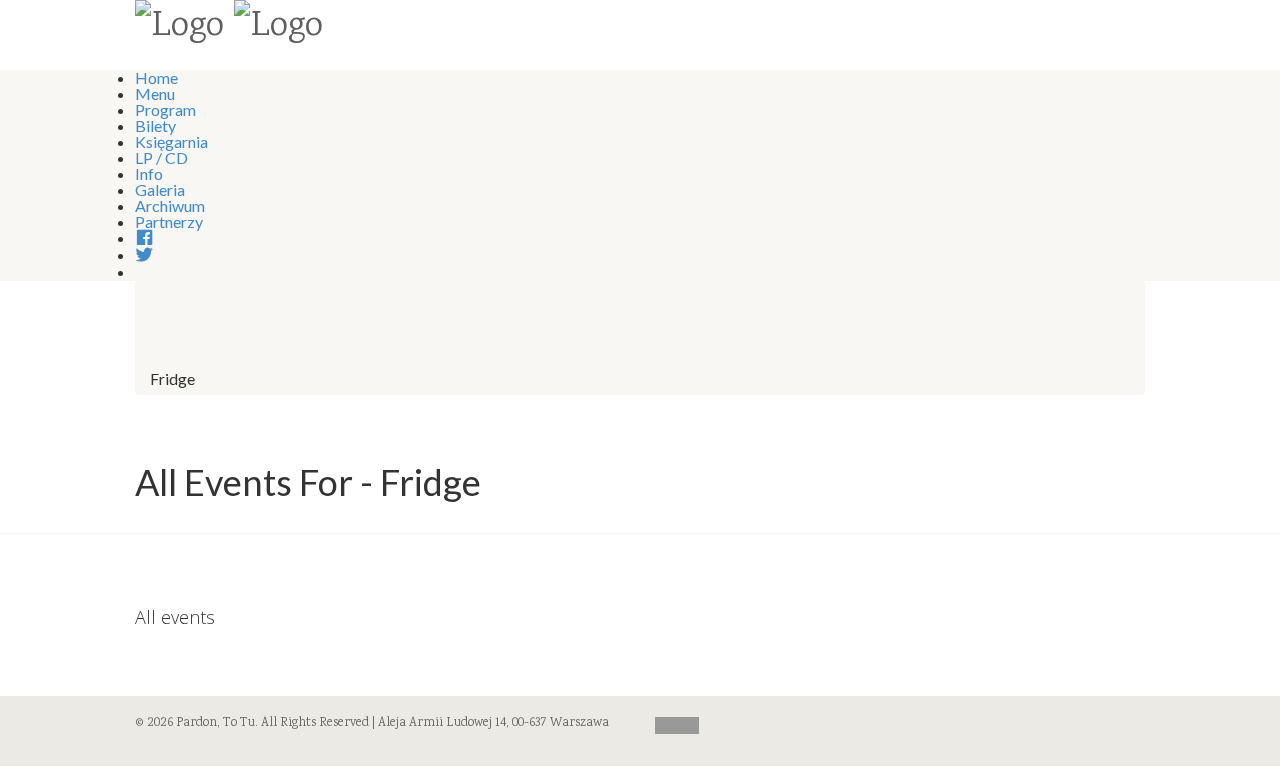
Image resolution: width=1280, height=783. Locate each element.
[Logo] (179, 28)
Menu (155, 93)
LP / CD (161, 157)
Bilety (155, 125)
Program (165, 109)
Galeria (160, 189)
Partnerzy (169, 221)
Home (156, 77)
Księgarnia (171, 141)
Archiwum (170, 205)
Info (149, 173)
